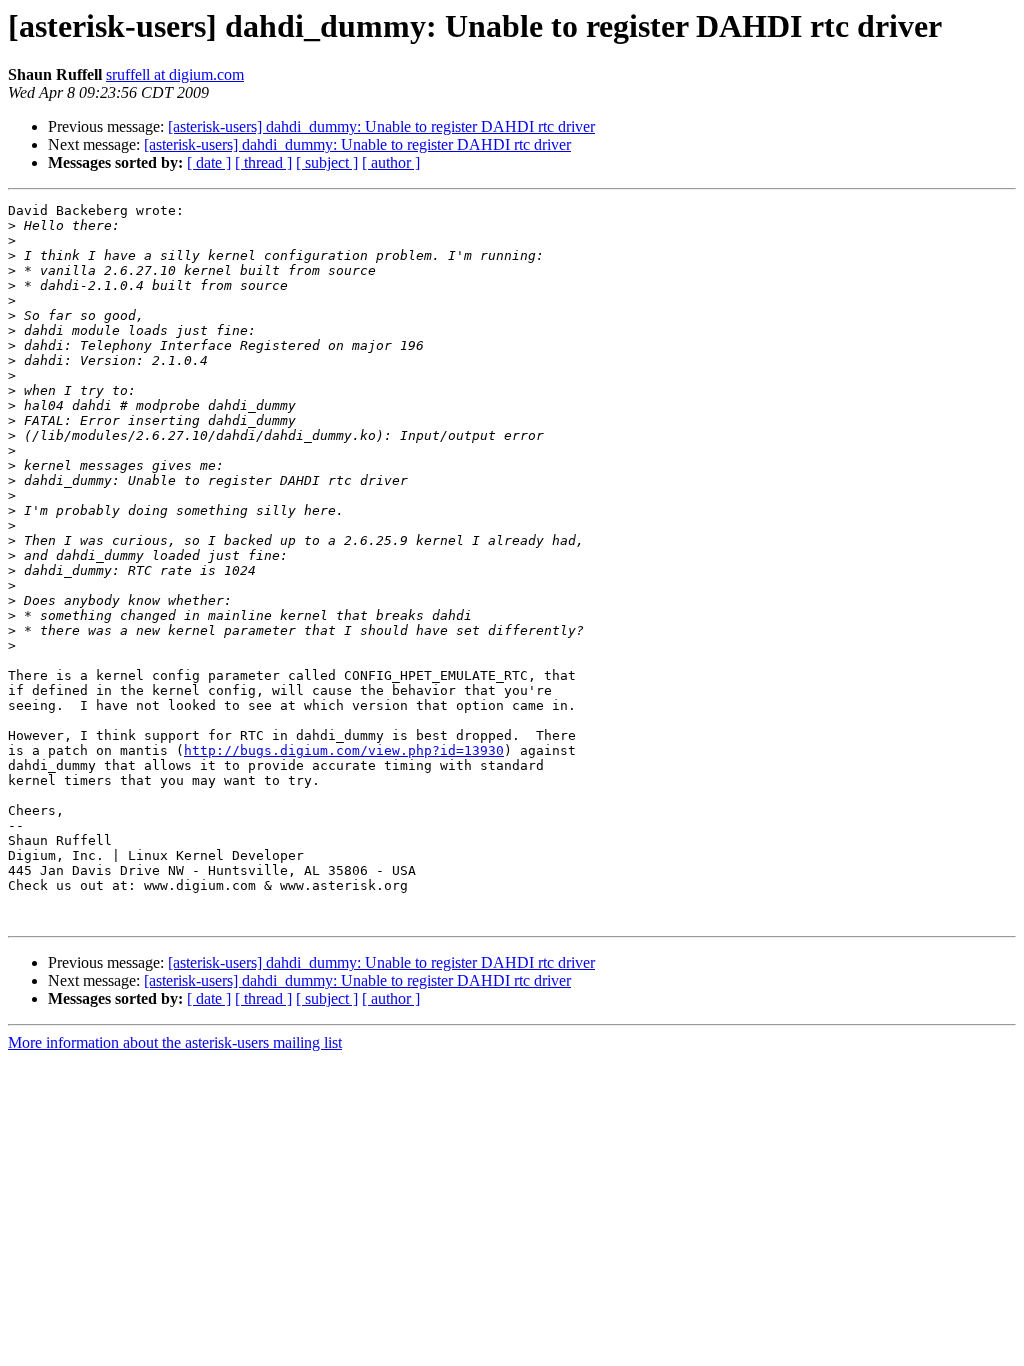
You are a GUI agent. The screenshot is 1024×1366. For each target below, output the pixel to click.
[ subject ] (327, 162)
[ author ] (391, 162)
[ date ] (209, 162)
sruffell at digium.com (175, 74)
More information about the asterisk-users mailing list (175, 1042)
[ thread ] (263, 162)
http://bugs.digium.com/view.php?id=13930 (344, 750)
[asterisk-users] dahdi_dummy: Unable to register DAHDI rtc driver (381, 126)
